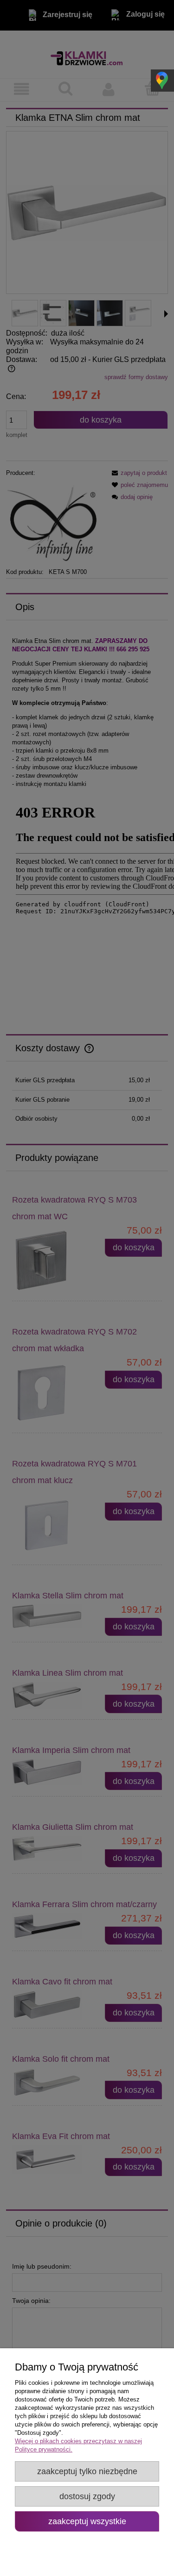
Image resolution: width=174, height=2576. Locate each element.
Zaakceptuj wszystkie (87, 2521)
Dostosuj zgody (87, 2496)
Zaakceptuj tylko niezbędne (87, 2471)
